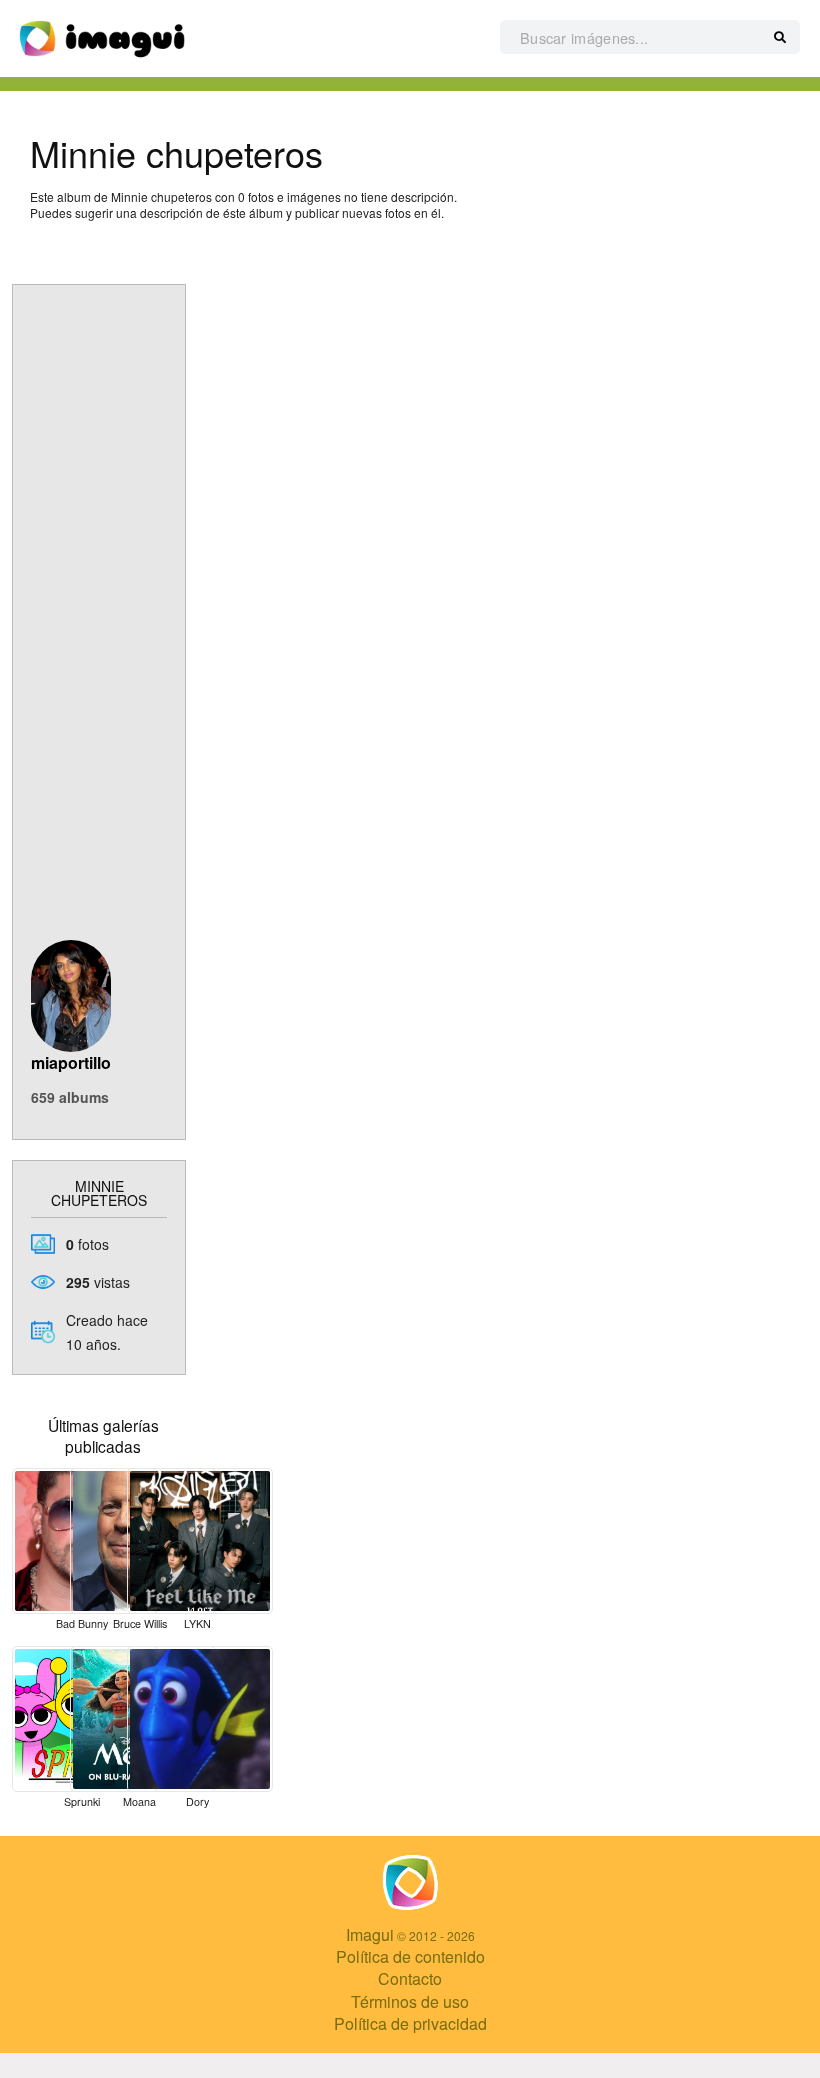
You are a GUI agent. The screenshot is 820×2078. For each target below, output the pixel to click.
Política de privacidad (410, 2023)
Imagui (370, 1934)
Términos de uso (410, 2001)
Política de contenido (410, 1956)
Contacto (410, 1978)
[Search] (780, 38)
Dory (197, 1801)
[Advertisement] (99, 630)
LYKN (197, 1623)
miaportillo (71, 1062)
